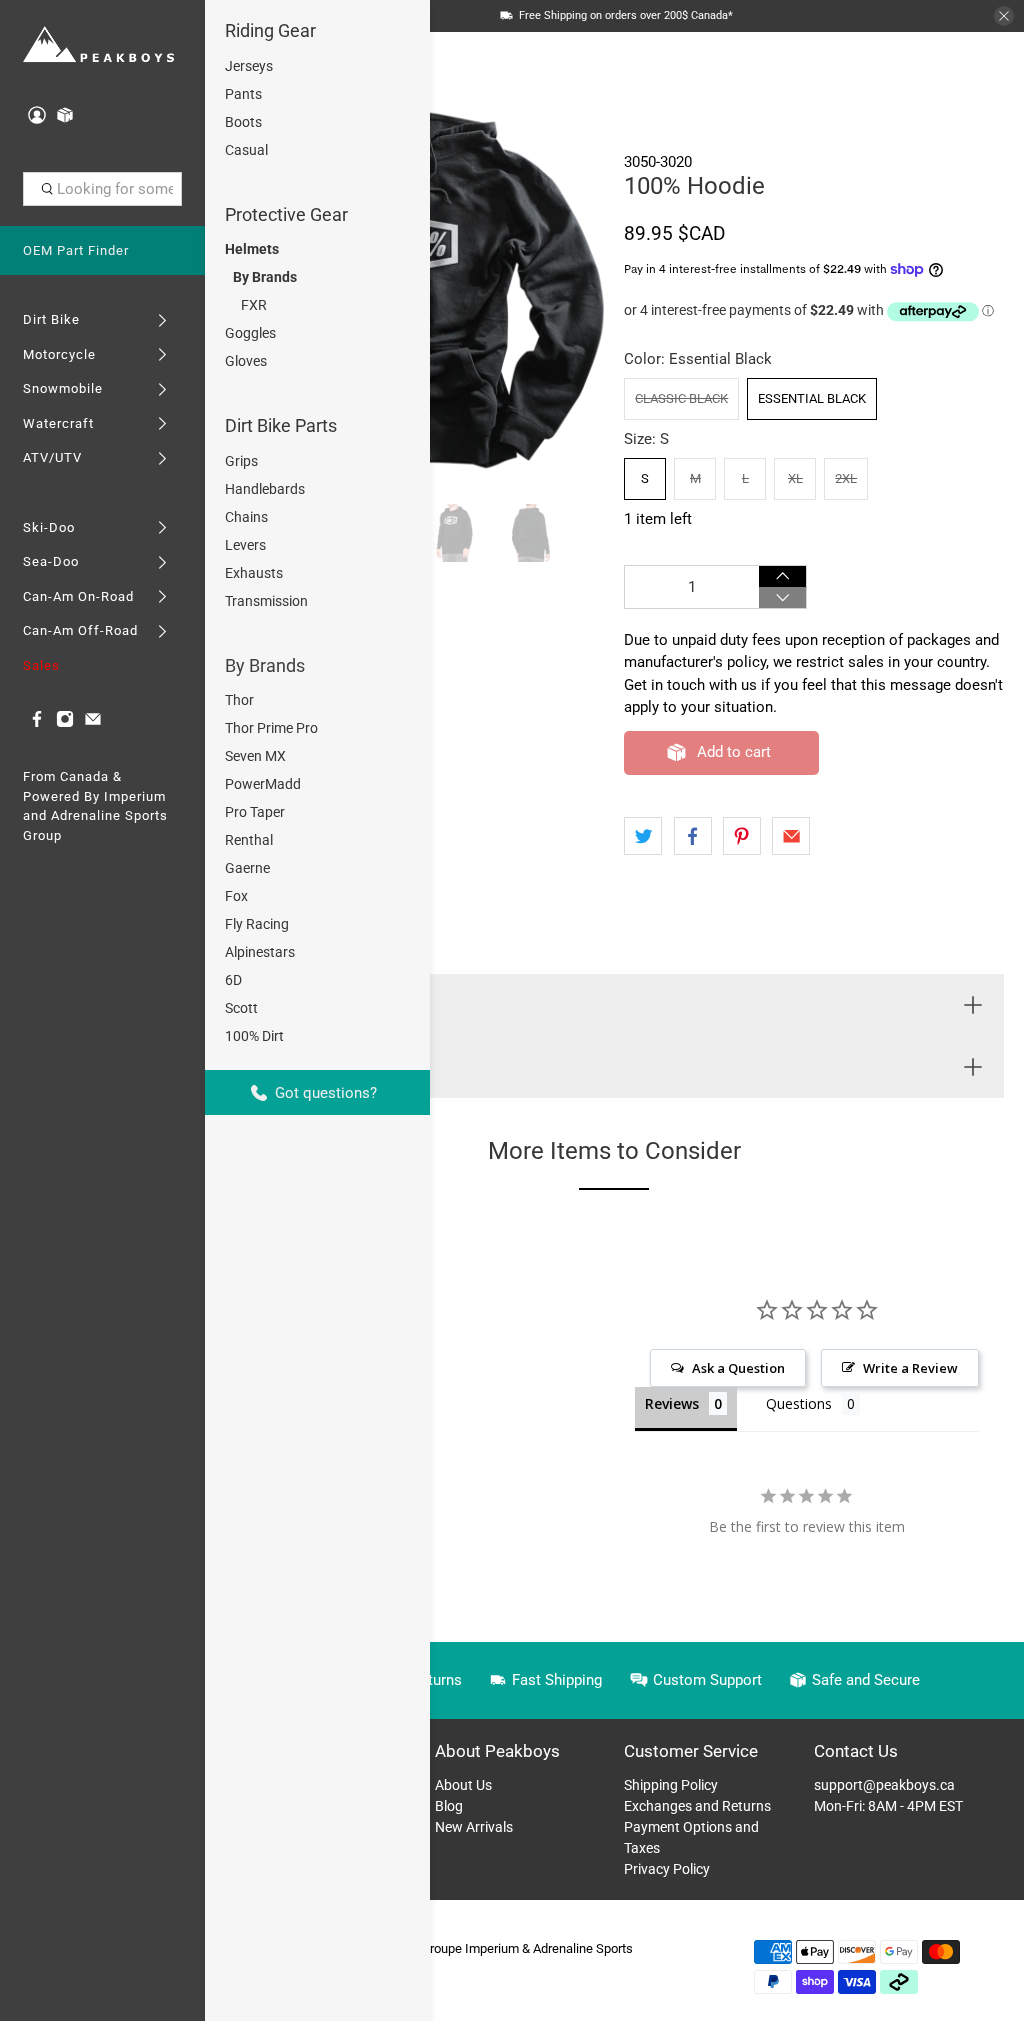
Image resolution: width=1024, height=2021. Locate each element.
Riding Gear (270, 30)
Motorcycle (59, 354)
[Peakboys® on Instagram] (65, 723)
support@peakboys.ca (884, 1785)
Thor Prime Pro (271, 728)
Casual (246, 150)
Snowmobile (63, 388)
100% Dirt (254, 1036)
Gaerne (247, 868)
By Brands (265, 277)
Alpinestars (260, 952)
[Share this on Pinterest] (742, 836)
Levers (245, 545)
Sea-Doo (51, 561)
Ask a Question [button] (738, 1368)
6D (233, 980)
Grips (241, 461)
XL (795, 478)
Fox (236, 896)
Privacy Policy (667, 1869)
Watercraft (58, 423)
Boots (243, 122)
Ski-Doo (49, 527)
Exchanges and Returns (697, 1806)
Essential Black (812, 398)
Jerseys (249, 66)
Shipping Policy (671, 1785)
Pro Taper (255, 812)
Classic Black (681, 398)
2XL (846, 478)
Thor (239, 700)
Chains (246, 517)
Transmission (266, 601)
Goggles (250, 333)
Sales (41, 665)
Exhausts (254, 573)
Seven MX (255, 756)
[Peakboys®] (99, 45)
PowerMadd (263, 784)
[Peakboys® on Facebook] (37, 723)
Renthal (249, 840)
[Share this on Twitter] (643, 836)
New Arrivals (474, 1827)
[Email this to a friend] (791, 836)
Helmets (252, 249)
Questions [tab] (799, 1403)
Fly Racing (257, 924)
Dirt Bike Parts (281, 425)
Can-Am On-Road (78, 596)
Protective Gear (286, 214)
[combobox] (103, 189)
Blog (449, 1806)
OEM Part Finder (76, 250)
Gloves (246, 361)
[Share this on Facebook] (693, 836)
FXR (254, 305)
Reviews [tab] (672, 1403)
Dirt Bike (51, 319)
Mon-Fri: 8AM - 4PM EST (888, 1806)
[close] (1004, 16)
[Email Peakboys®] (93, 723)
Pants (243, 94)
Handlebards (265, 489)
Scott (241, 1008)
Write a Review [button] (910, 1368)
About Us (463, 1785)
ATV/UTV (52, 457)
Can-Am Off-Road (80, 630)
